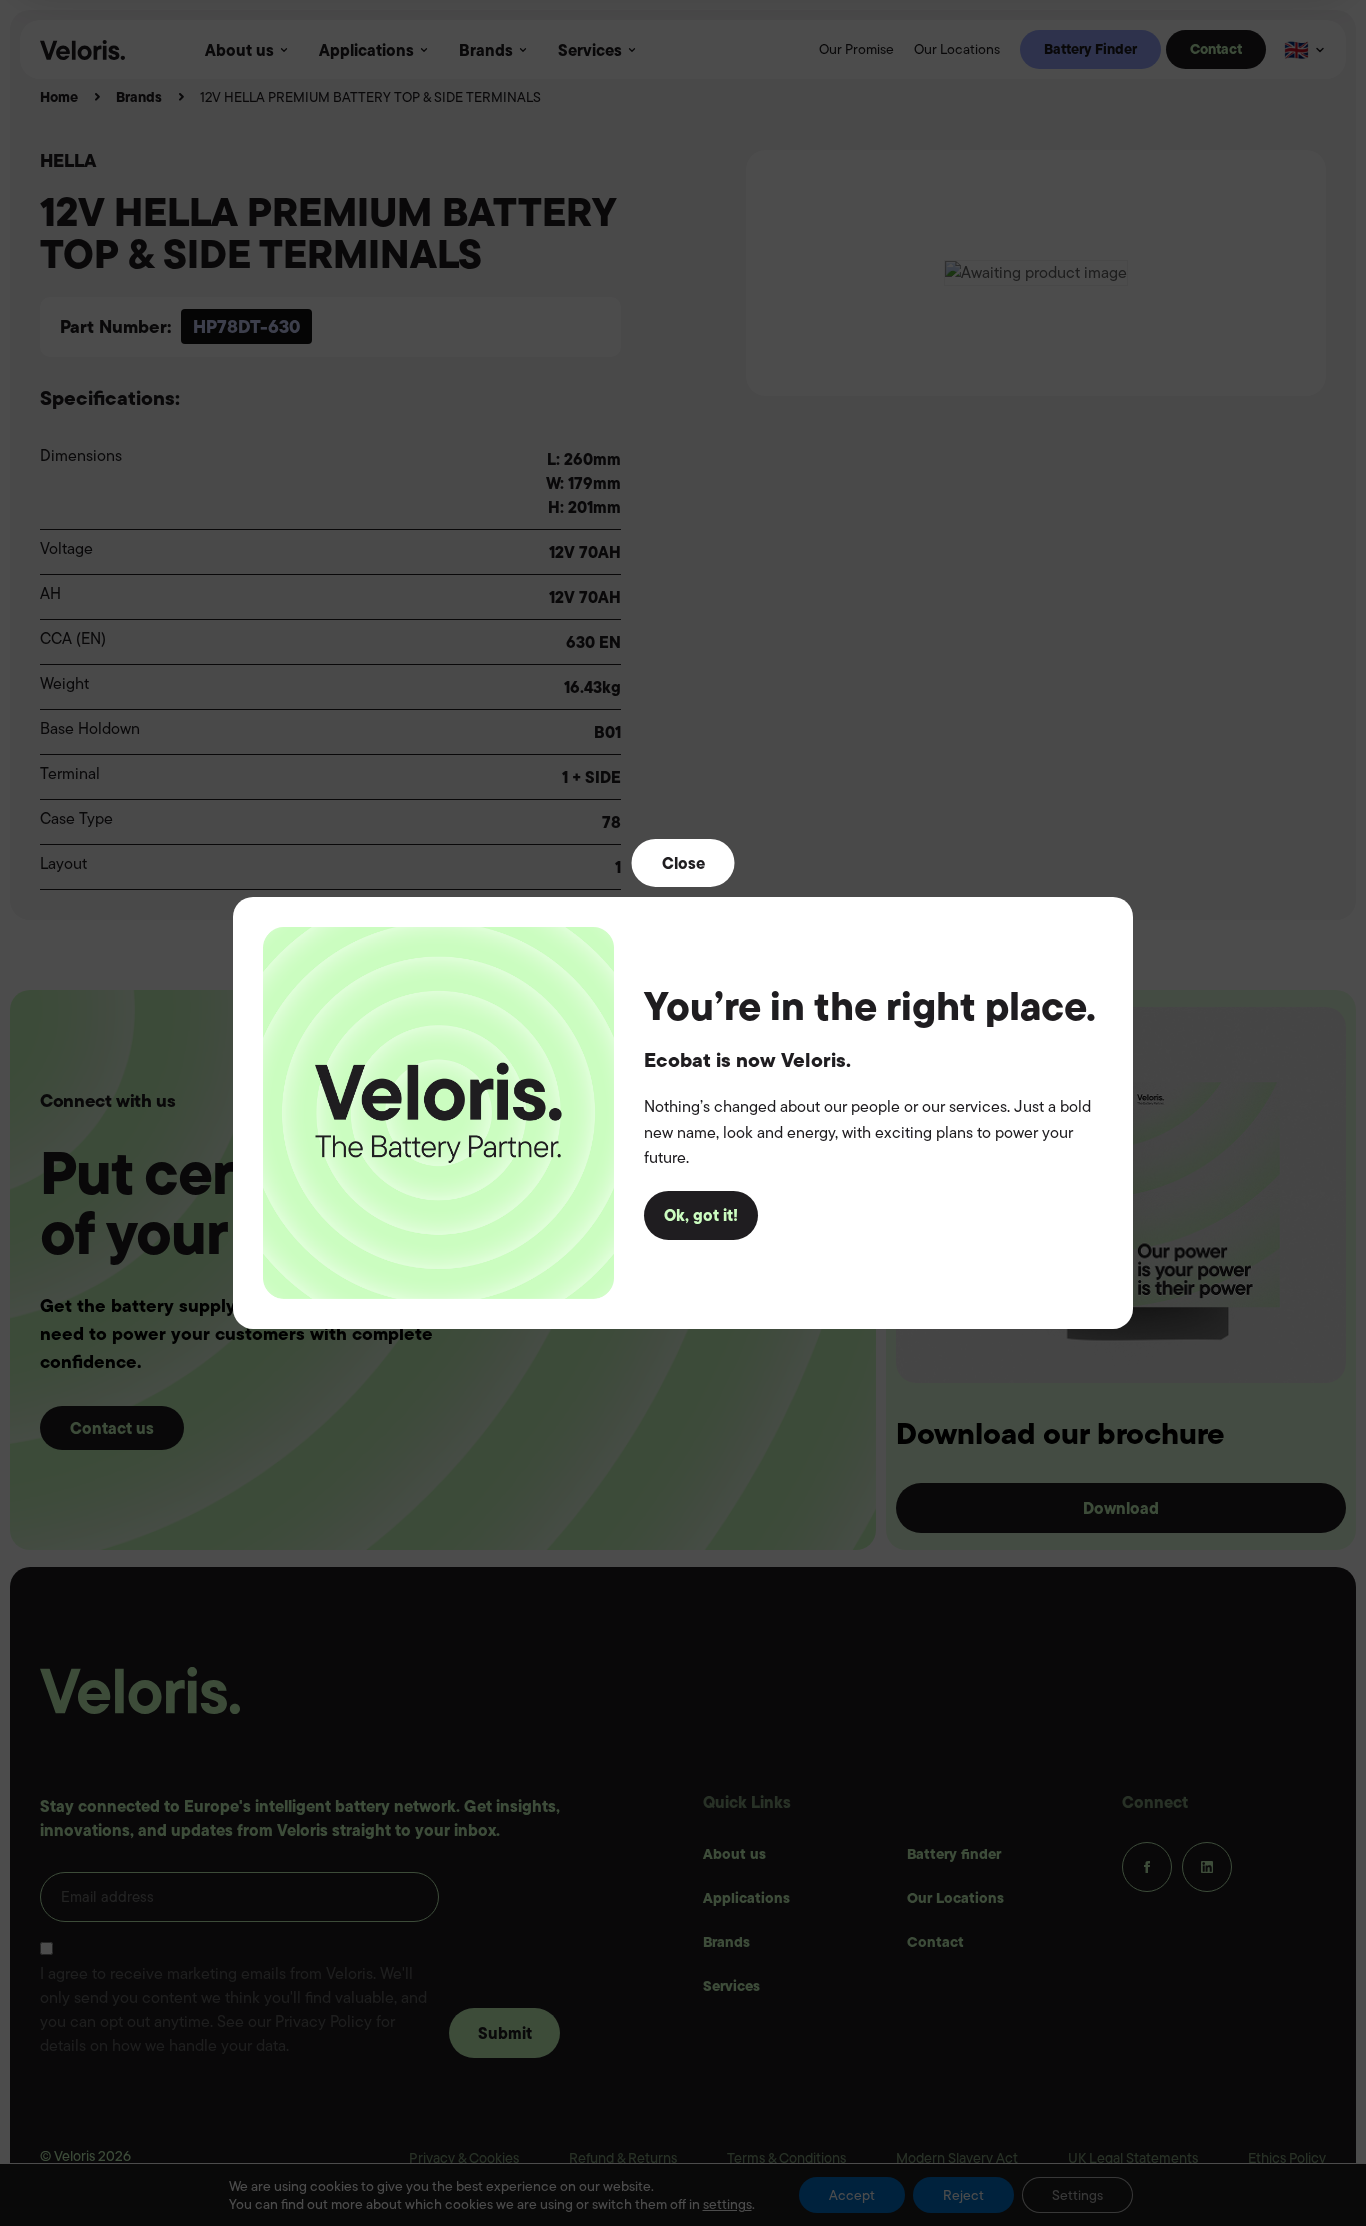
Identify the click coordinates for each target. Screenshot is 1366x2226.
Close (683, 863)
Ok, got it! (701, 1215)
